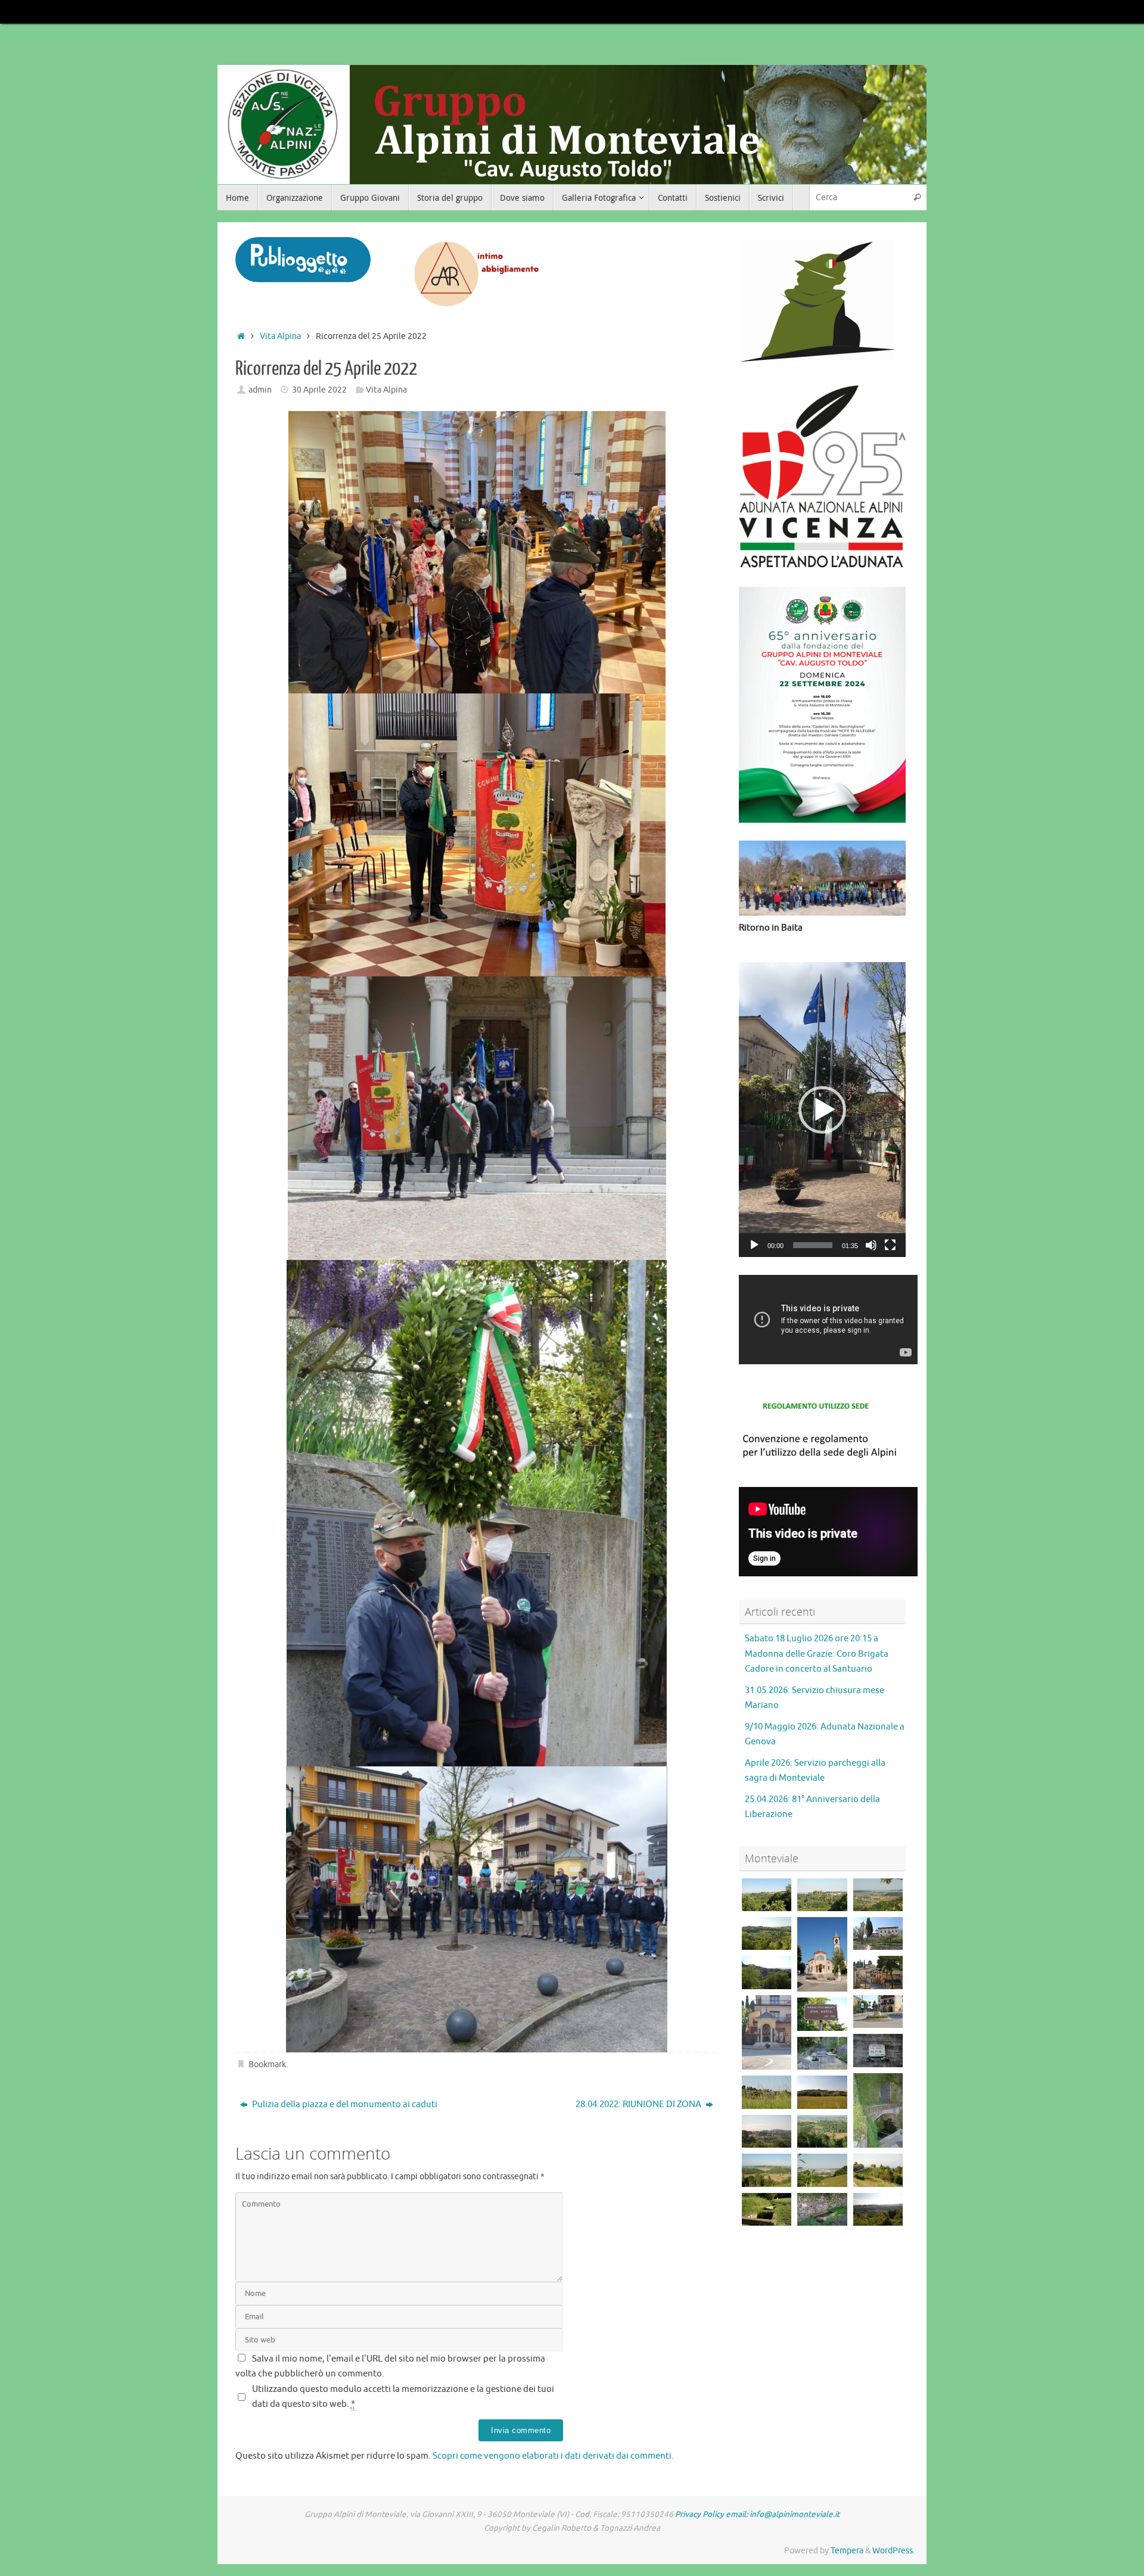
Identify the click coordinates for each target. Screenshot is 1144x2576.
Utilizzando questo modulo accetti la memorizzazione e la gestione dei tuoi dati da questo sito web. (403, 2397)
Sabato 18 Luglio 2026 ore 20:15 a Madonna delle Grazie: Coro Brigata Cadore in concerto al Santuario (817, 1654)
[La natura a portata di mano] (878, 2170)
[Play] (754, 1245)
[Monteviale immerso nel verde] (767, 2092)
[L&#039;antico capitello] (767, 2032)
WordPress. (893, 2551)
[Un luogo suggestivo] (822, 2053)
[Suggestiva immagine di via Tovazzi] (878, 2209)
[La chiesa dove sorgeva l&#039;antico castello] (767, 1895)
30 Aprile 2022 (319, 390)
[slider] (813, 1245)
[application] (822, 1110)
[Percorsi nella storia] (767, 2209)
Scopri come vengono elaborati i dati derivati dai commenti (552, 2456)
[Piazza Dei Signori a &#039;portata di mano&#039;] (822, 2170)
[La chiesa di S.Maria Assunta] (822, 1954)
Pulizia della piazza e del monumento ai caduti (344, 2104)
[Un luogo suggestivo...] (878, 2110)
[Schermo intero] (890, 1245)
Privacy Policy (700, 2514)
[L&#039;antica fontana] (822, 2014)
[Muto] (871, 1245)
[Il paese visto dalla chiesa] (878, 1972)
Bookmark (267, 2065)
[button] (822, 1110)
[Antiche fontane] (822, 2209)
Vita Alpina (280, 336)
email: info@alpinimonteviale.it (783, 2514)
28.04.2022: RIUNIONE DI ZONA (639, 2104)
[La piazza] (878, 2012)
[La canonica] (878, 1933)
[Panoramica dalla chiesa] (767, 1972)
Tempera (847, 2551)
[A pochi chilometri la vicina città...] (878, 1895)
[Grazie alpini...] (878, 2050)
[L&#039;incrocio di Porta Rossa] (767, 2170)
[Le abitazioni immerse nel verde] (767, 1933)
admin (260, 390)
